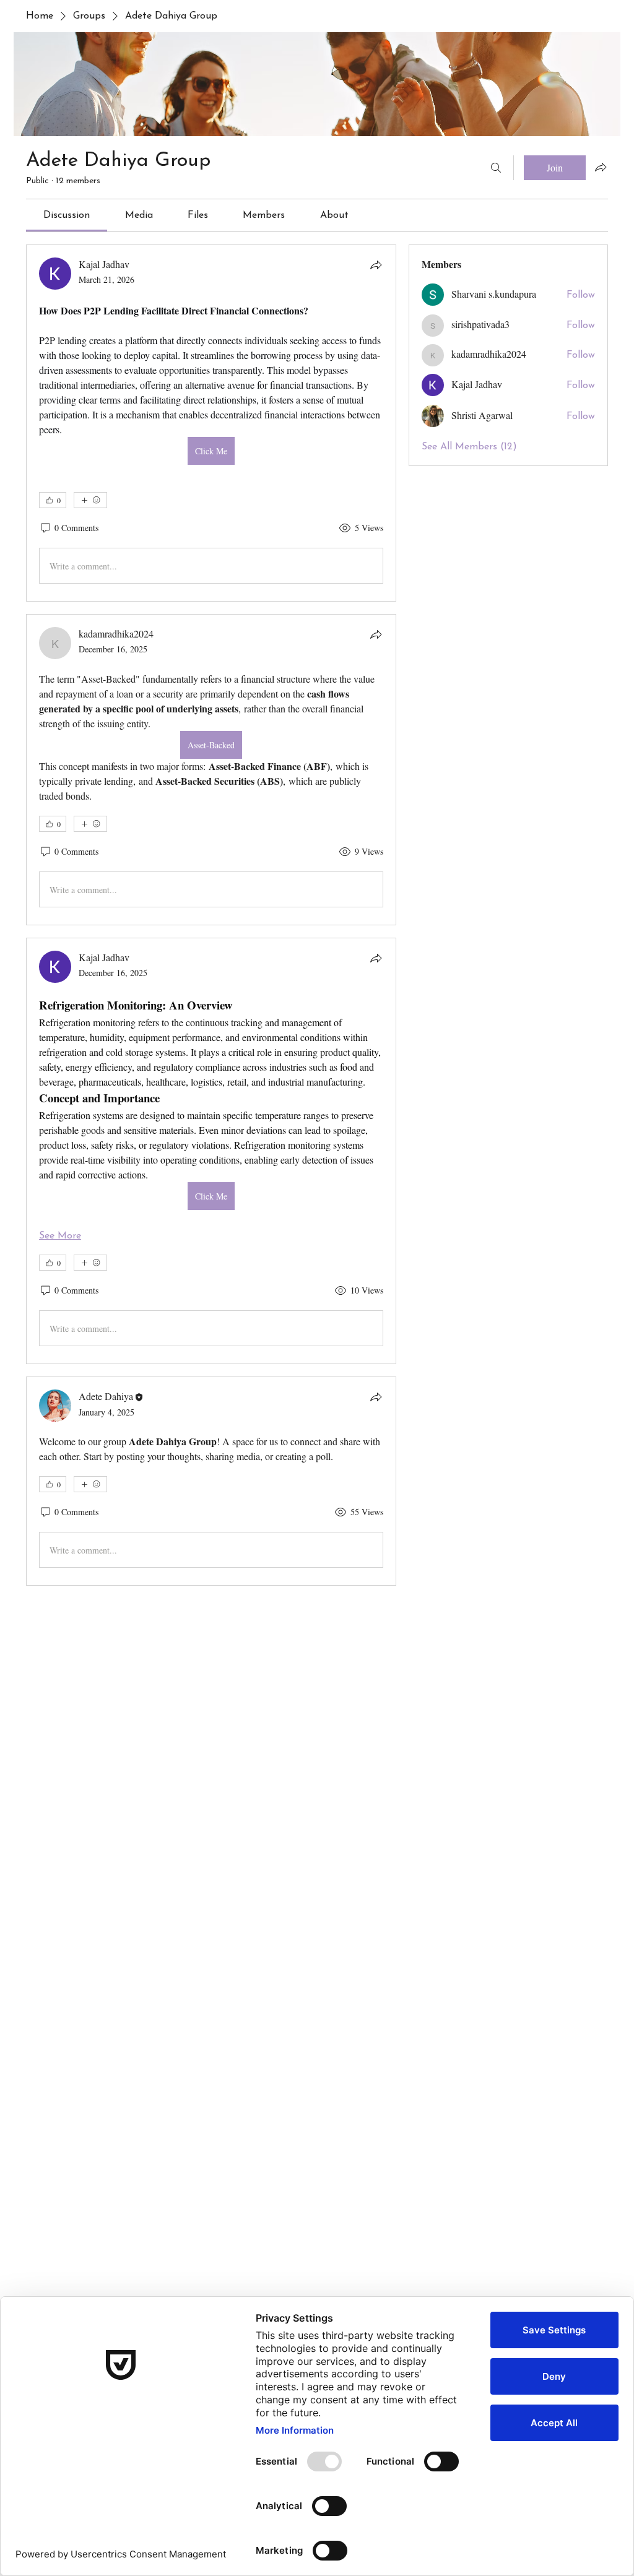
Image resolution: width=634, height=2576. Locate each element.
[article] (211, 423)
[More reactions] (90, 500)
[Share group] (601, 167)
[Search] (496, 168)
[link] (67, 215)
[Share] (376, 265)
